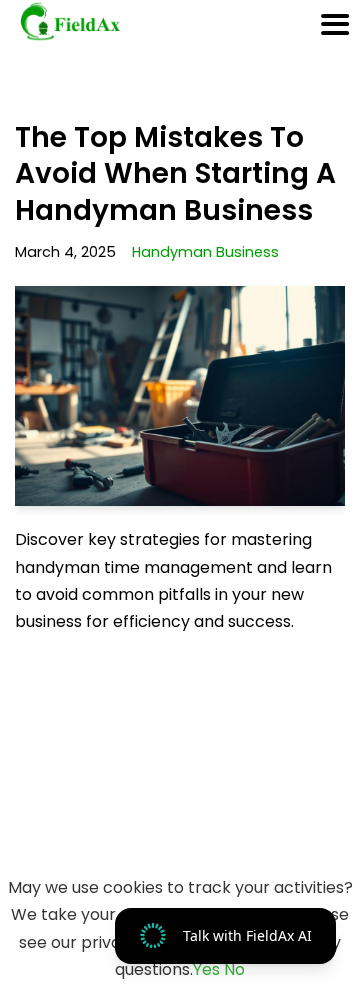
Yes (206, 969)
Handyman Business (205, 252)
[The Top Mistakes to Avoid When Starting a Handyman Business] (180, 396)
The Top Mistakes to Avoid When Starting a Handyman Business (175, 174)
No (234, 969)
